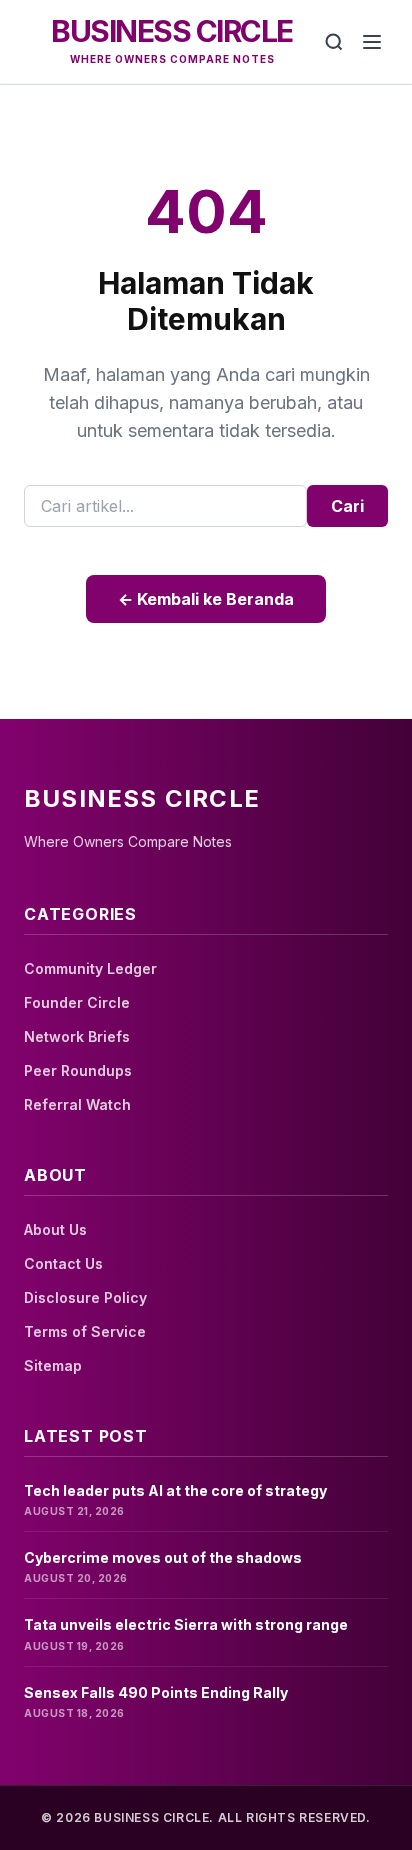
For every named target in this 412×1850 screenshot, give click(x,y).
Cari (347, 506)
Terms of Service (85, 1331)
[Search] (334, 42)
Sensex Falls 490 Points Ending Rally (156, 1692)
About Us (55, 1229)
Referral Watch (77, 1104)
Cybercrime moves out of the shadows (163, 1557)
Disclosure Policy (85, 1297)
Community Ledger (90, 968)
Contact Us (63, 1263)
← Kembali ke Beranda (206, 599)
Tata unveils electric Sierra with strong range (186, 1624)
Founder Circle (77, 1002)
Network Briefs (77, 1036)
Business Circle (172, 31)
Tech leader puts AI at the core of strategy (175, 1490)
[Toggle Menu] (372, 42)
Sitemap (53, 1365)
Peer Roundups (78, 1070)
